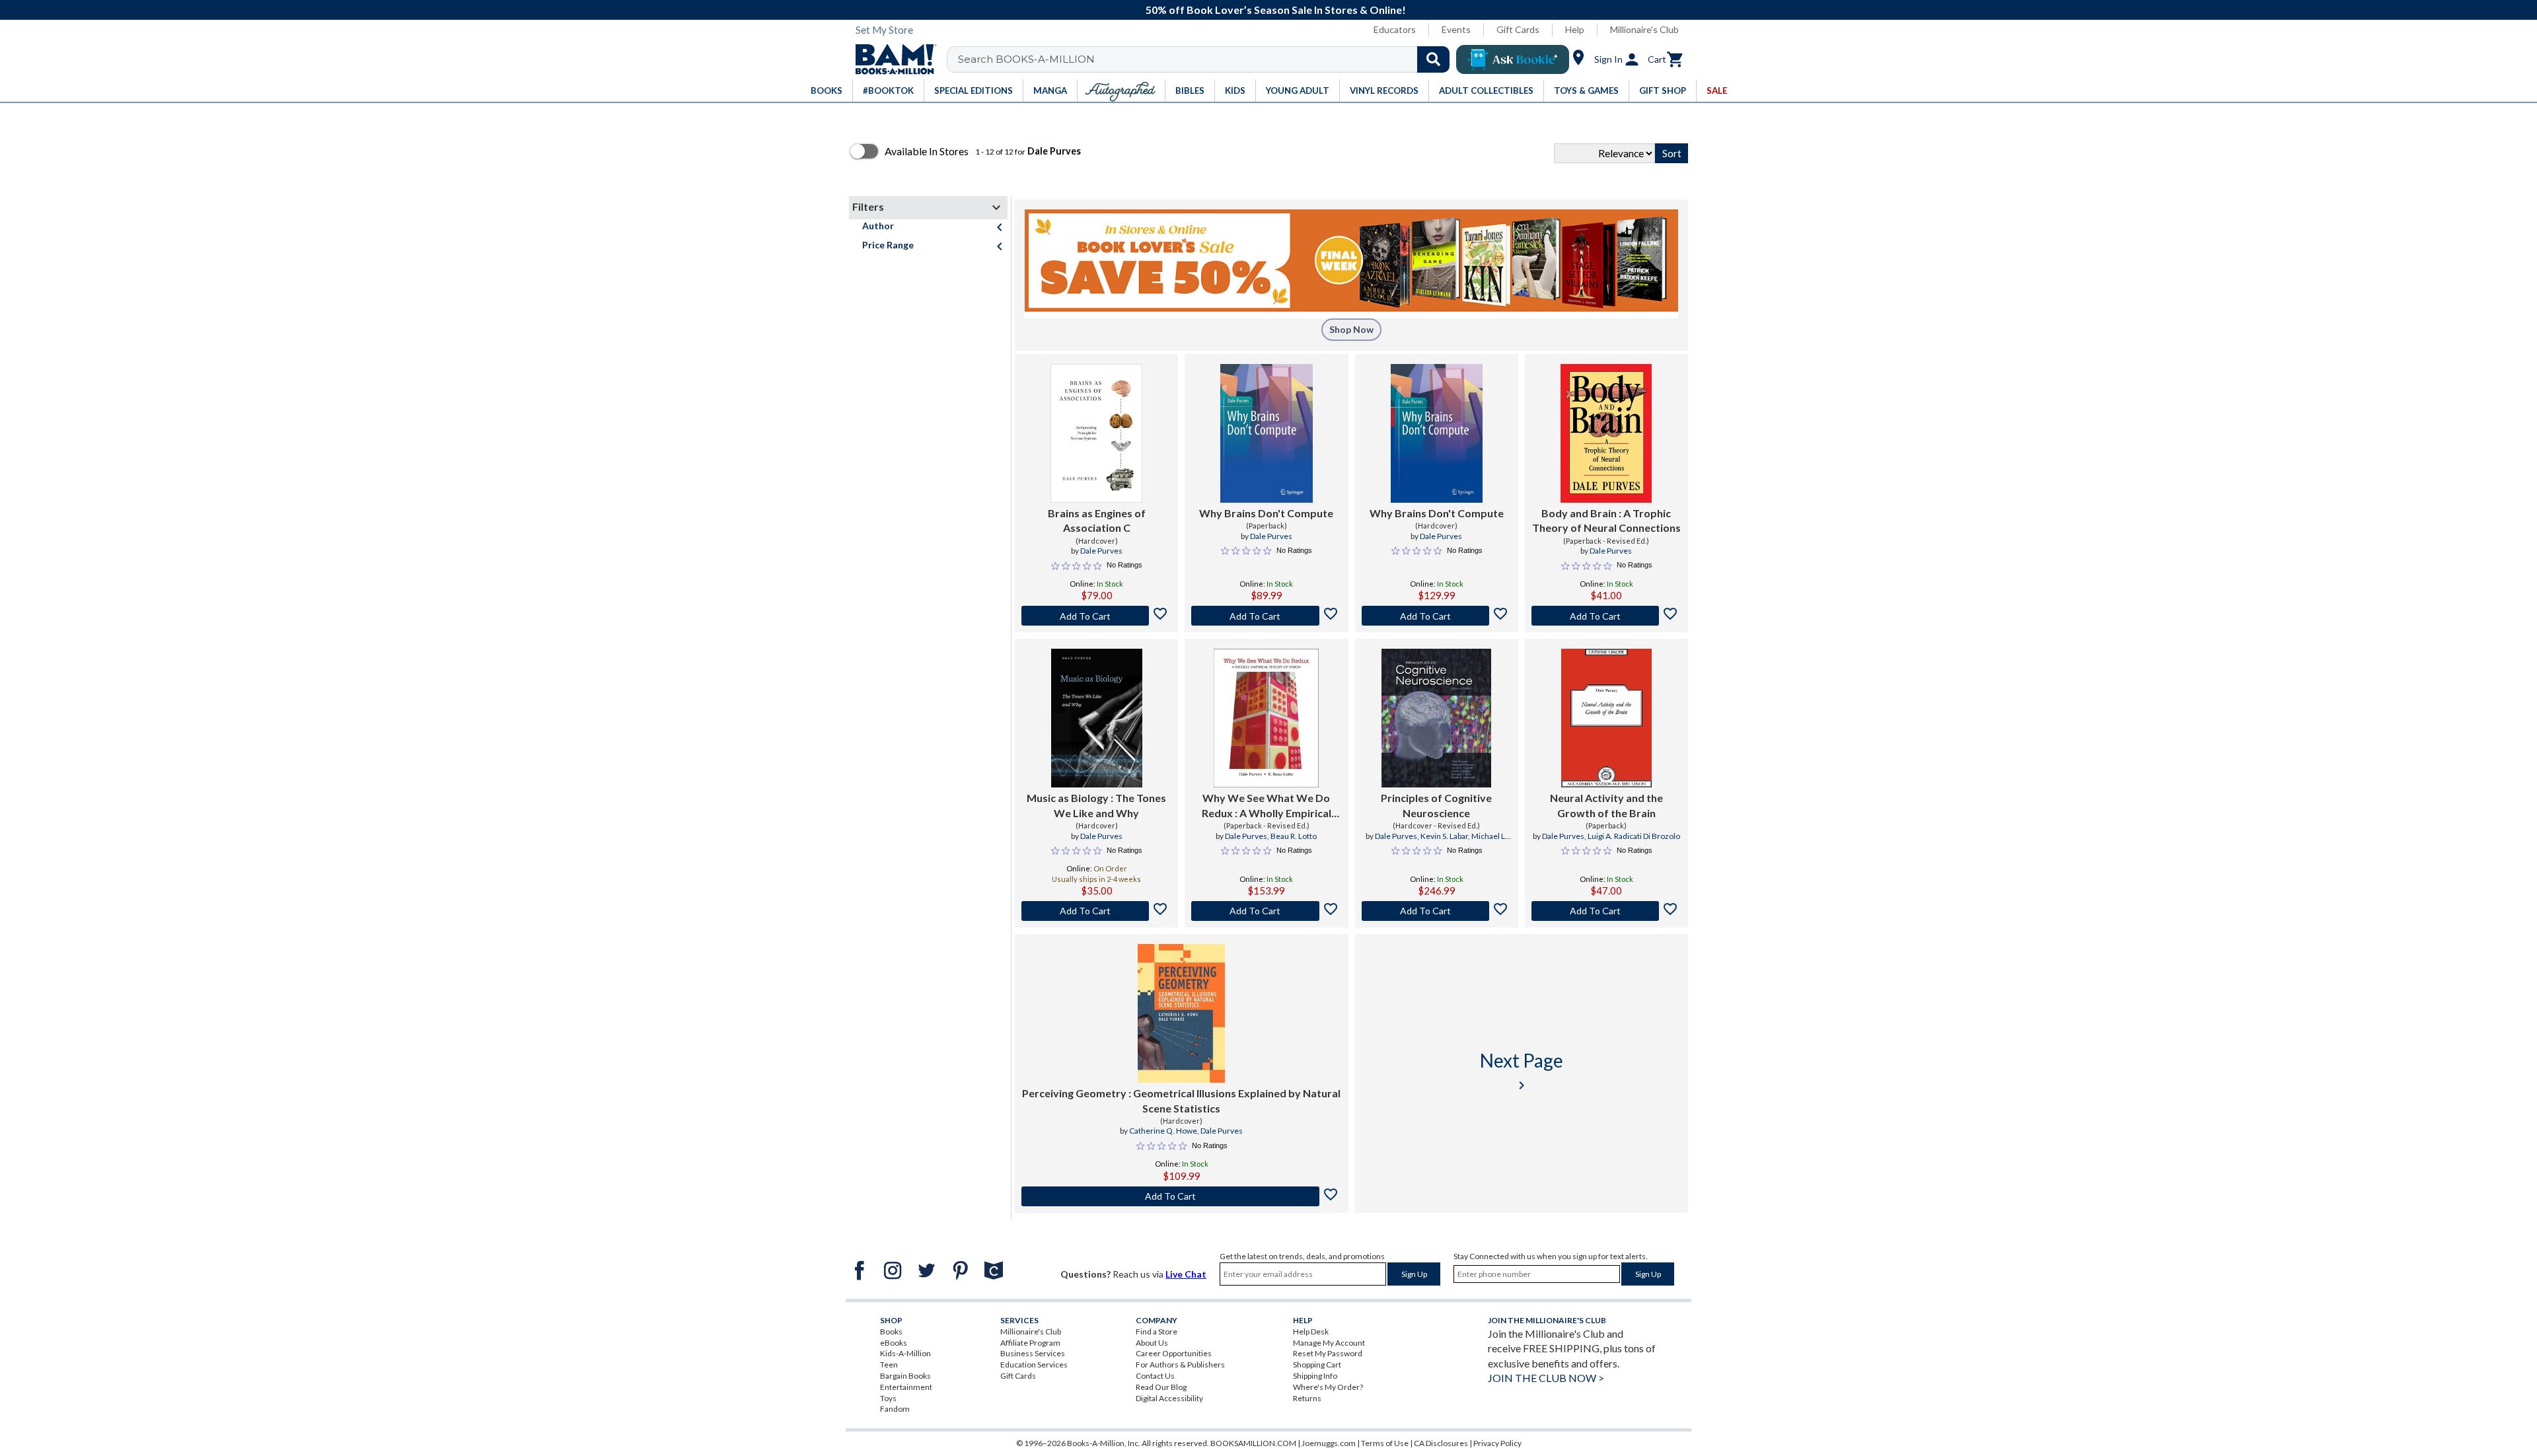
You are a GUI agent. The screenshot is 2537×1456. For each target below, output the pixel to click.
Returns (1307, 1398)
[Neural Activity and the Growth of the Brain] (1606, 718)
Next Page (1522, 1071)
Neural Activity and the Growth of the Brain (1606, 805)
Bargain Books (905, 1376)
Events (1456, 29)
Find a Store (1157, 1331)
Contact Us (1155, 1376)
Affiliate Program (1030, 1343)
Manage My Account (1329, 1343)
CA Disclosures (1441, 1443)
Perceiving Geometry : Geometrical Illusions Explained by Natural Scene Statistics (1181, 1100)
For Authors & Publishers (1180, 1365)
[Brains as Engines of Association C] (1096, 433)
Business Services (1033, 1353)
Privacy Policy (1497, 1443)
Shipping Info (1315, 1376)
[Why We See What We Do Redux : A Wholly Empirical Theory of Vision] (1266, 718)
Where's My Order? (1328, 1387)
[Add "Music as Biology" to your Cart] (1096, 911)
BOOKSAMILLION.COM (1253, 1443)
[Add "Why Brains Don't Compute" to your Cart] (1266, 616)
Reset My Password (1328, 1353)
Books (891, 1331)
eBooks (894, 1343)
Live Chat (1186, 1274)
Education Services (1034, 1365)
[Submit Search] (1433, 59)
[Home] (891, 59)
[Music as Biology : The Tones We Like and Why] (1097, 718)
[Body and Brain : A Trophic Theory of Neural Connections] (1606, 433)
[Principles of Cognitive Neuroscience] (1436, 718)
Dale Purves (1101, 551)
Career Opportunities (1174, 1353)
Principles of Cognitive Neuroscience (1436, 805)
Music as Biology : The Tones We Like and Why (1096, 805)
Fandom (895, 1409)
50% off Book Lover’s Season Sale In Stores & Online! (1276, 10)
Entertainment (906, 1387)
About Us (1152, 1343)
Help (1575, 29)
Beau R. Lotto (1294, 836)
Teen (889, 1365)
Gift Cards (1518, 29)
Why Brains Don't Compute (1266, 513)
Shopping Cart (1317, 1365)
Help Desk (1311, 1331)
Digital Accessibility (1169, 1398)
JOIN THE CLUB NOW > (1546, 1378)
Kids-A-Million (905, 1353)
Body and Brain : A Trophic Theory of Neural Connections (1606, 520)
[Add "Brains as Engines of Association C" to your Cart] (1096, 616)
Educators (1395, 29)
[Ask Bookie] (1513, 59)
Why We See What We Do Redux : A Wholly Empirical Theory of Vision (1267, 806)
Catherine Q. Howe (1163, 1131)
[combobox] (1207, 59)
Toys (888, 1398)
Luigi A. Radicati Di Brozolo (1634, 836)
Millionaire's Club (1644, 29)
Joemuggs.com (1329, 1443)
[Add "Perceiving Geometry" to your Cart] (1182, 1196)
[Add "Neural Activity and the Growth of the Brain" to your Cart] (1606, 911)
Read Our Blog (1161, 1387)
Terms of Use (1385, 1443)
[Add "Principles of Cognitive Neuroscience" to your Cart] (1437, 911)
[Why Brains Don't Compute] (1267, 433)
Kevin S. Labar (1444, 836)
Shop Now (1351, 329)
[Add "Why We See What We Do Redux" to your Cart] (1266, 911)
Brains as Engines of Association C (1097, 520)
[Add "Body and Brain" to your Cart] (1606, 616)
